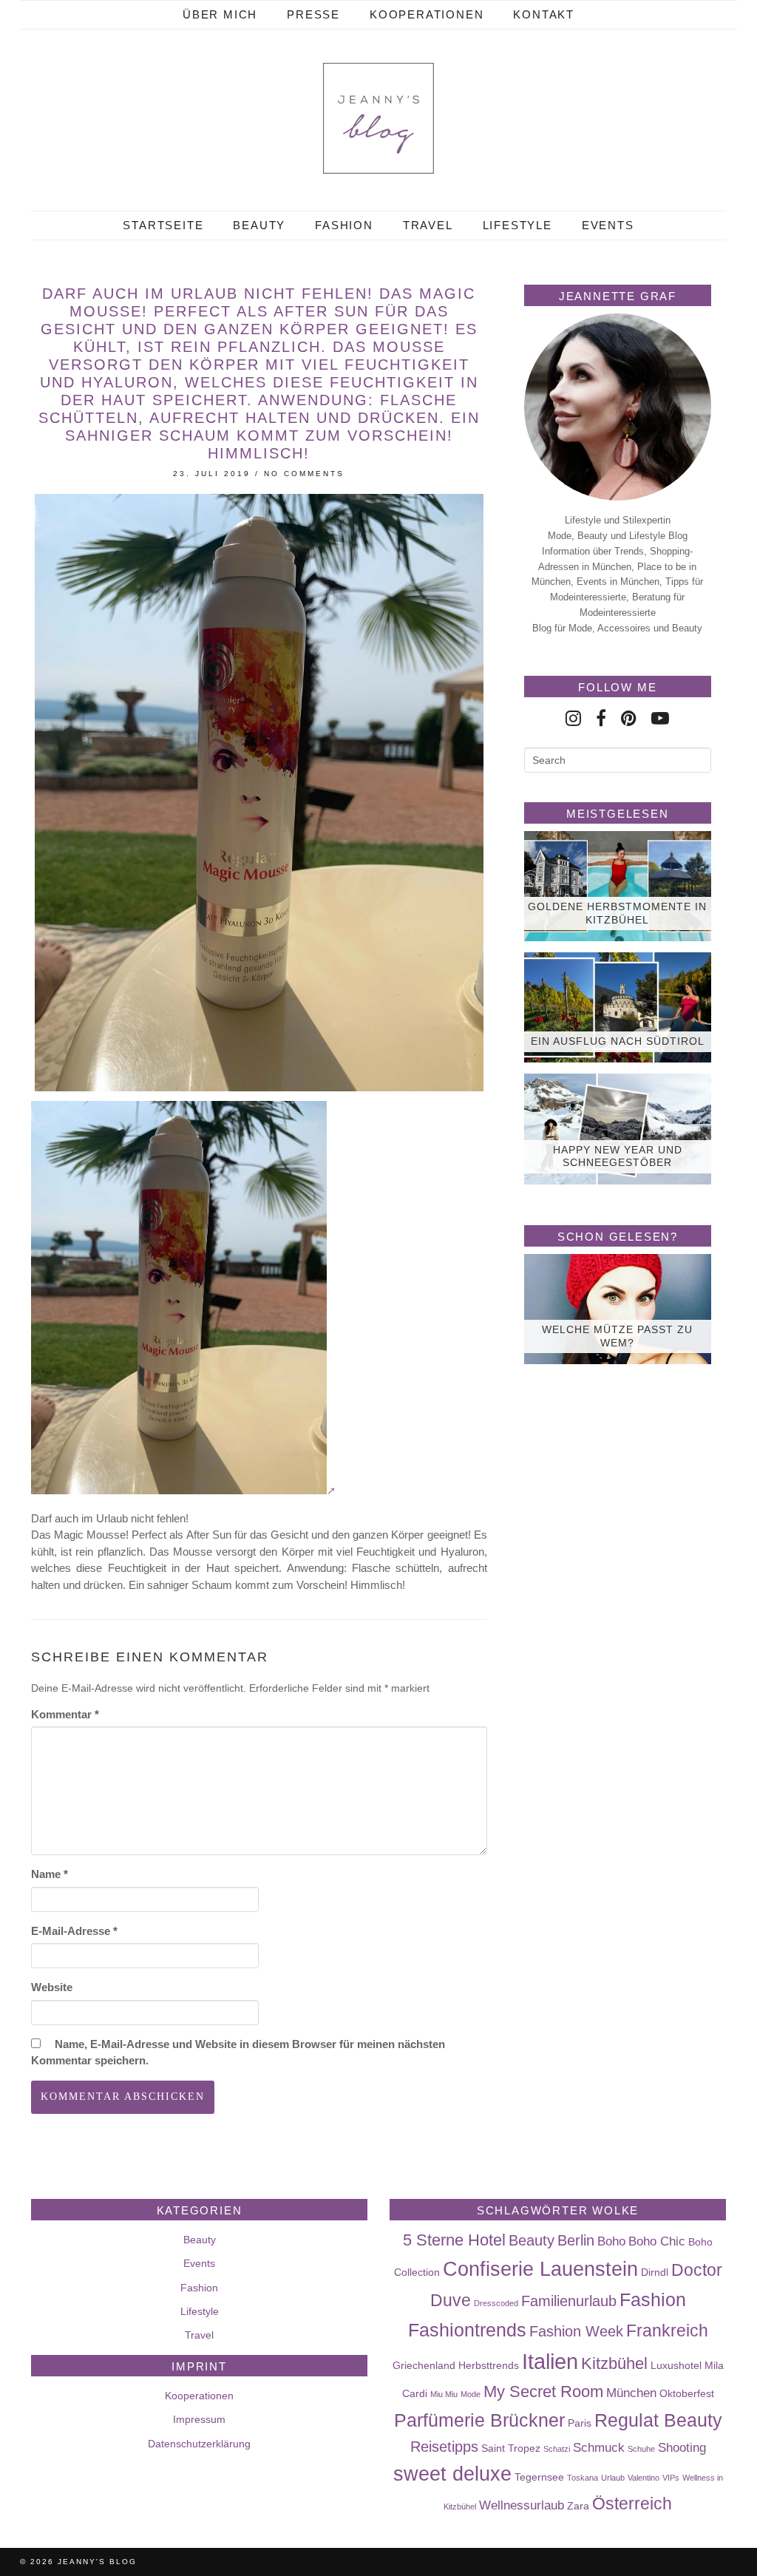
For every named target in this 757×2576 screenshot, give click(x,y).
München (631, 2393)
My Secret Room (543, 2392)
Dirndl (655, 2272)
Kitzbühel (614, 2363)
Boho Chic (657, 2241)
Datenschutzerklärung (199, 2444)
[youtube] (660, 718)
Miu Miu (444, 2394)
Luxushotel (676, 2365)
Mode (471, 2394)
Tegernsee (539, 2477)
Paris (580, 2423)
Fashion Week (576, 2331)
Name (50, 1874)
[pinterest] (629, 718)
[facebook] (601, 718)
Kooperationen (427, 14)
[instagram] (573, 718)
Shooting (682, 2447)
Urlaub (613, 2478)
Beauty (259, 225)
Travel (428, 225)
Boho (611, 2241)
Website (52, 1987)
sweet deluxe (452, 2474)
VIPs (671, 2478)
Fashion (344, 225)
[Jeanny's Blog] (378, 118)
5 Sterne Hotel (454, 2240)
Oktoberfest (687, 2393)
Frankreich (667, 2331)
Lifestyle (517, 225)
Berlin (576, 2240)
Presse (313, 14)
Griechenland (424, 2365)
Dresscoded (496, 2303)
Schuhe (641, 2449)
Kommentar (65, 1714)
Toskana (583, 2478)
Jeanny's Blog (97, 2562)
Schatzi (557, 2449)
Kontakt (544, 14)
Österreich (632, 2504)
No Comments (304, 474)
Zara (578, 2506)
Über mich (220, 14)
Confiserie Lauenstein (540, 2269)
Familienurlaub (569, 2301)
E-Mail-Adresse (74, 1931)
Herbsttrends (489, 2365)
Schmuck (599, 2447)
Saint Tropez (511, 2448)
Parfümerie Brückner (479, 2420)
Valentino (644, 2478)
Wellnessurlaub (522, 2505)
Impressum (199, 2419)
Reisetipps (444, 2447)
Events (608, 225)
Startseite (163, 225)
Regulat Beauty (658, 2420)
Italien (550, 2361)
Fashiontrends (467, 2330)
